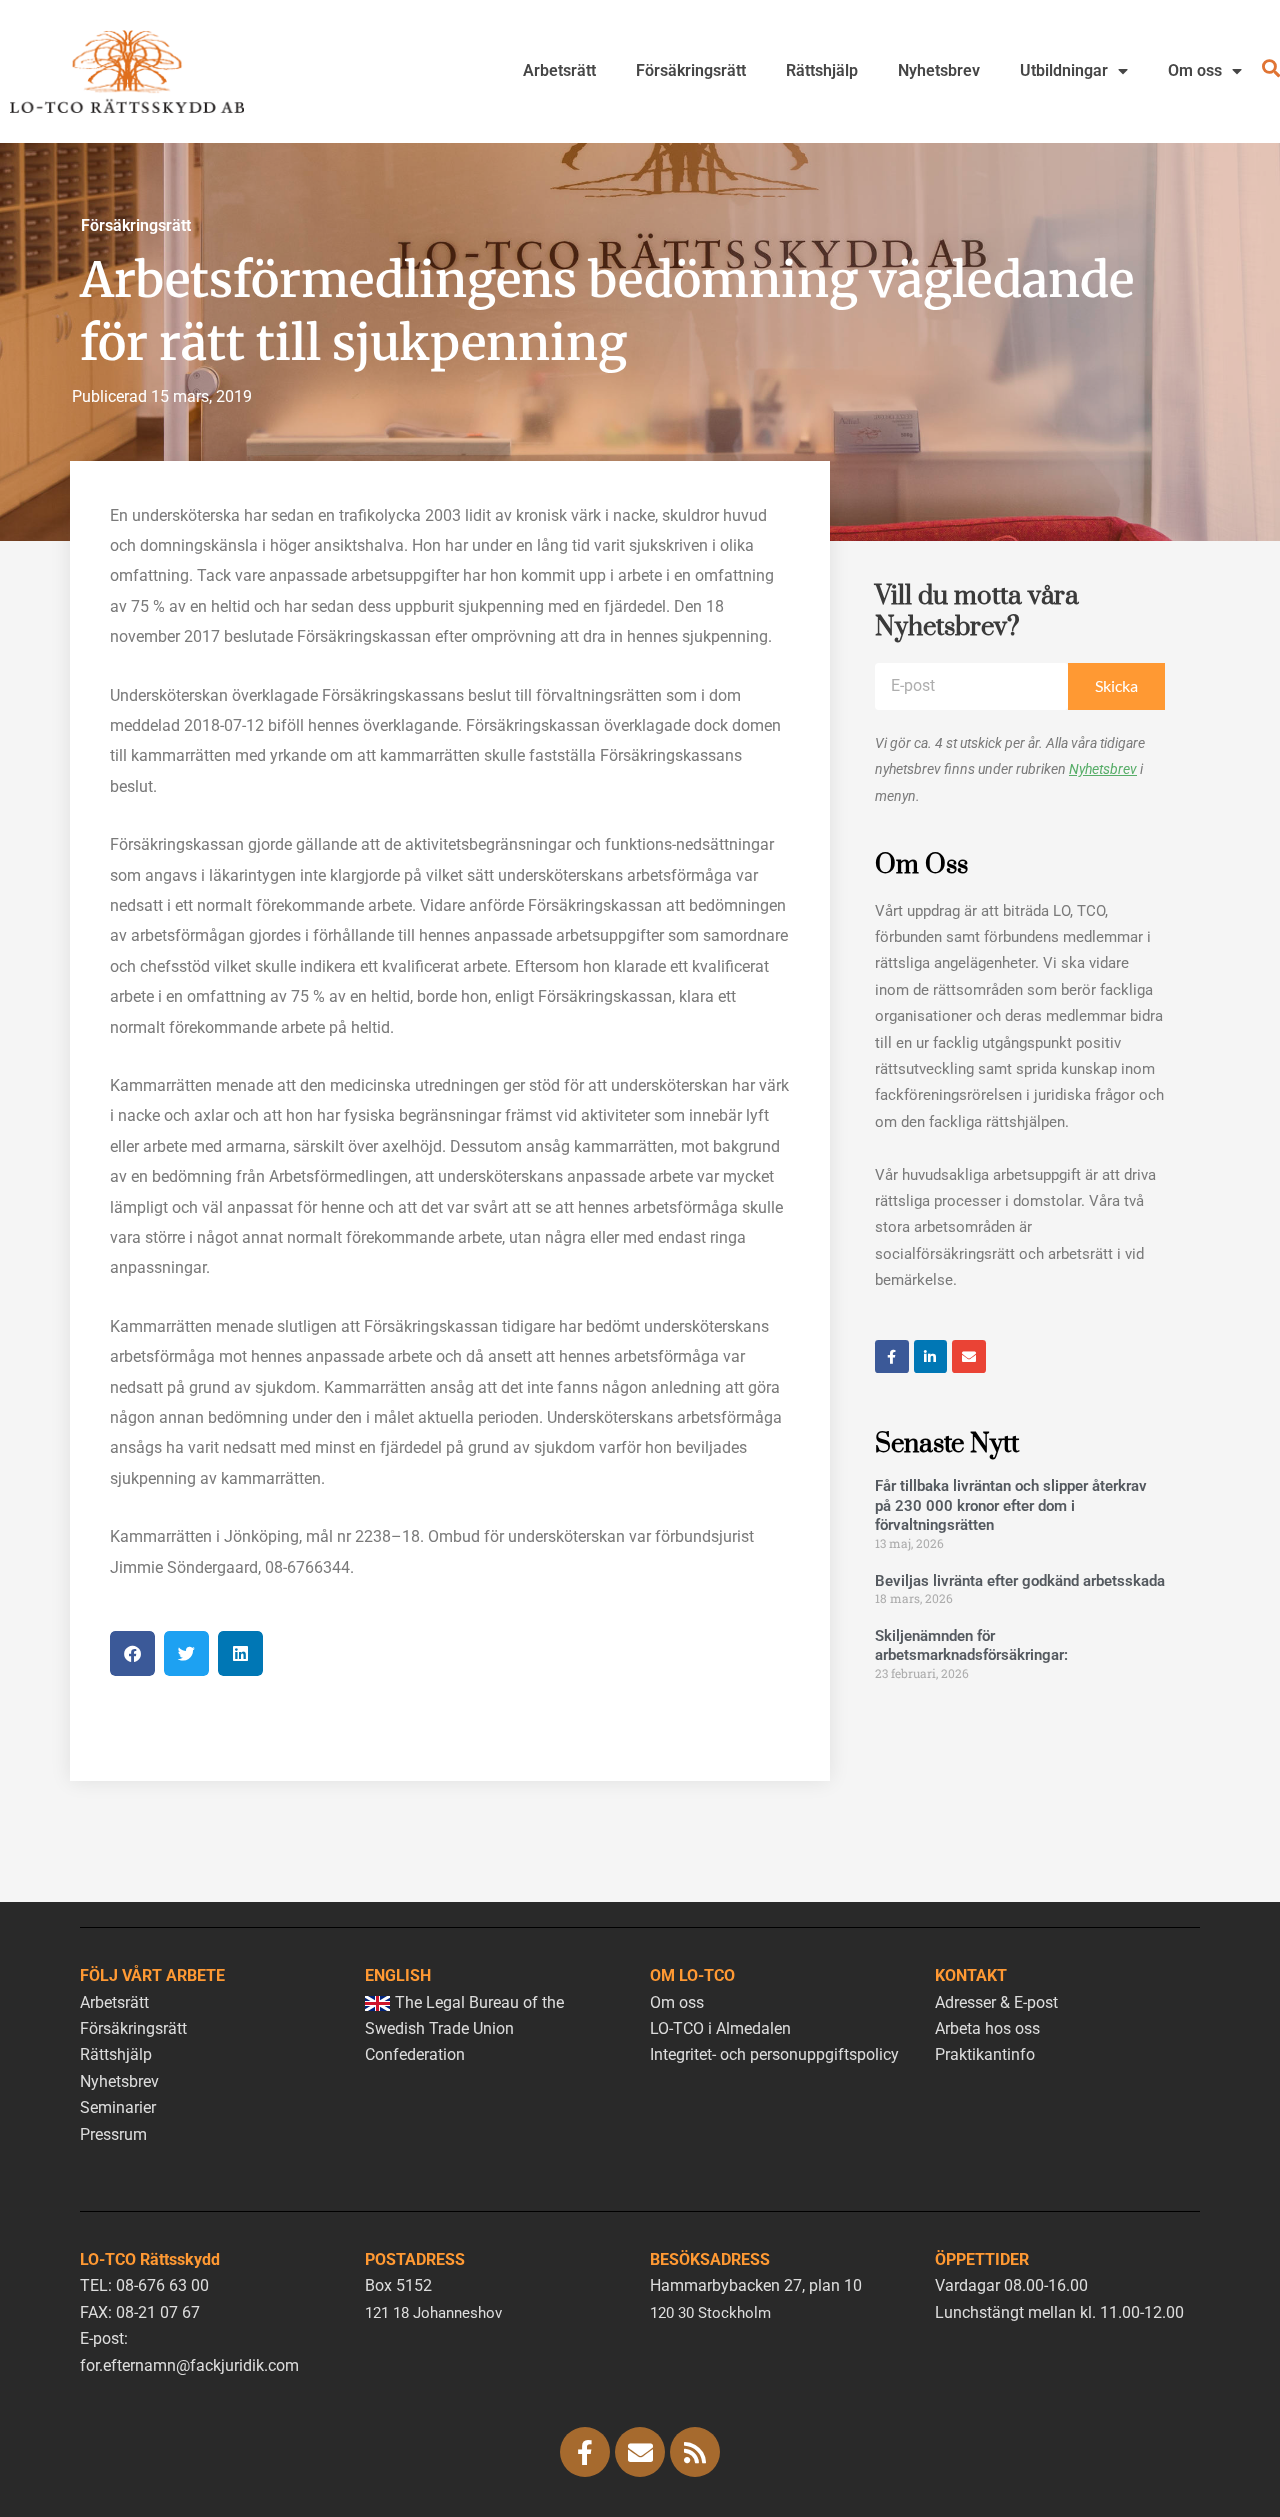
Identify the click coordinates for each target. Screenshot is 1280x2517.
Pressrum (113, 2134)
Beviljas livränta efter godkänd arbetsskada (1020, 1581)
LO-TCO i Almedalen (720, 2028)
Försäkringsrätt (691, 70)
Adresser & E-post (996, 2002)
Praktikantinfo (985, 2054)
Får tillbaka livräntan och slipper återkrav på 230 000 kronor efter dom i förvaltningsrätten (1011, 1505)
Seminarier (118, 2107)
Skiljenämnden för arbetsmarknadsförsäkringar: (971, 1646)
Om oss (1195, 70)
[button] (132, 1653)
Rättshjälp (822, 70)
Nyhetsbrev (939, 70)
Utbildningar (1064, 70)
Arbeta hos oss (987, 2028)
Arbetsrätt (559, 70)
